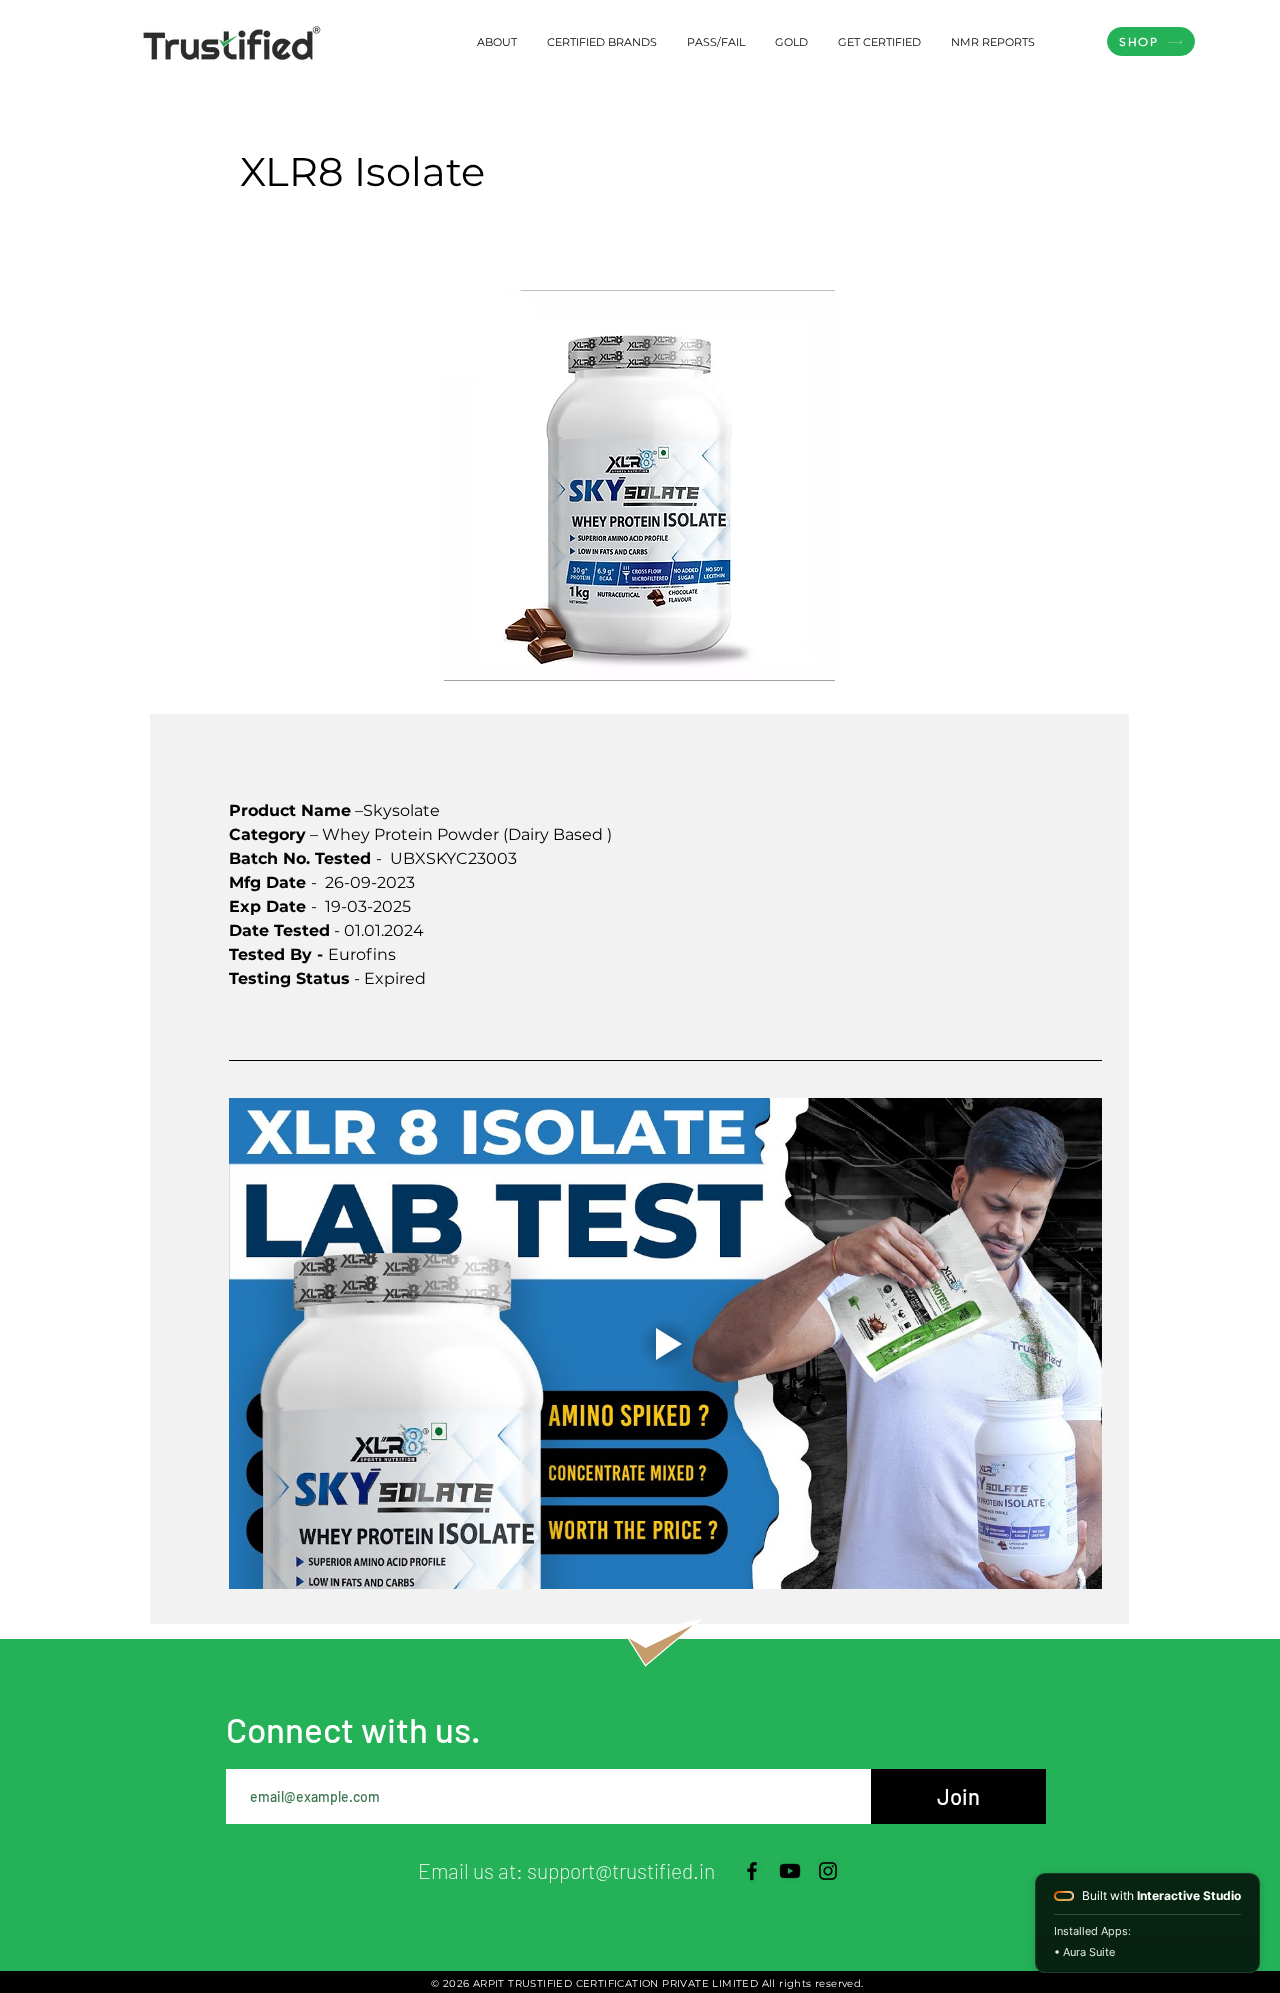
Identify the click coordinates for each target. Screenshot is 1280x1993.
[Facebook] (752, 1871)
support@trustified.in (621, 1870)
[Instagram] (828, 1871)
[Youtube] (790, 1871)
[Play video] (665, 1343)
